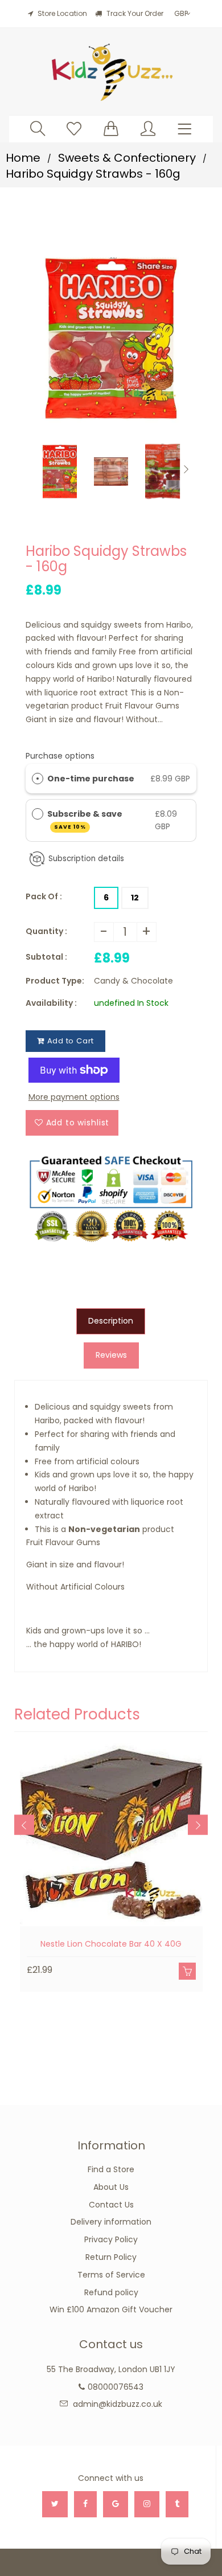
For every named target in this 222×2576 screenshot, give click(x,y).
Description (111, 1321)
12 (135, 898)
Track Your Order (134, 13)
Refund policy (111, 2292)
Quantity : (46, 931)
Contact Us (111, 2205)
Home (23, 158)
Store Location (62, 13)
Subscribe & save (86, 819)
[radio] (38, 779)
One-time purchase (91, 779)
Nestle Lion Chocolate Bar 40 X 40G (111, 1944)
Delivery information (111, 2222)
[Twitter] (55, 2504)
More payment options (74, 1097)
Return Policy (111, 2257)
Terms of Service (111, 2275)
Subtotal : (46, 957)
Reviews (111, 1355)
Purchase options (60, 756)
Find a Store (111, 2169)
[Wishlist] (74, 128)
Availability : (51, 1003)
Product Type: (55, 981)
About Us (111, 2187)
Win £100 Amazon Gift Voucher (111, 2309)
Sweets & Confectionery (127, 158)
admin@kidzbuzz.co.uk (118, 2404)
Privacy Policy (111, 2239)
